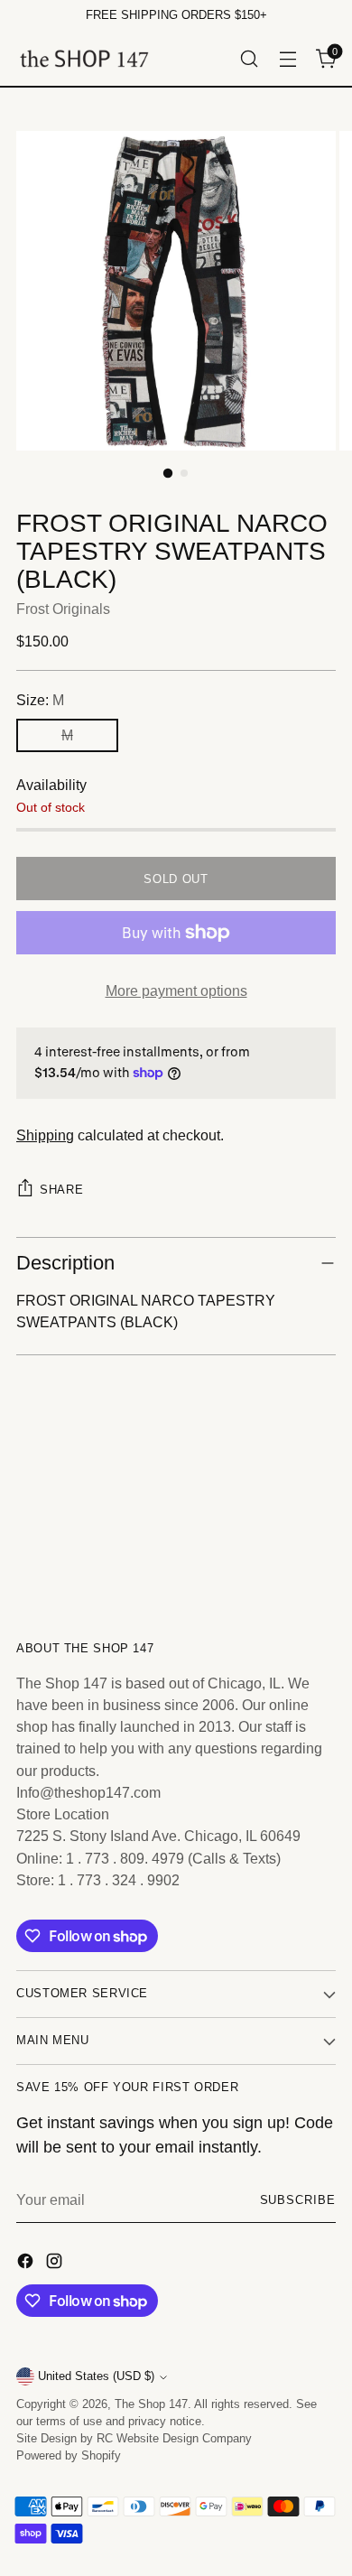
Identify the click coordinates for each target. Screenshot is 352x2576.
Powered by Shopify (69, 2456)
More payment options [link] (176, 990)
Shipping (45, 1135)
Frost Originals (63, 609)
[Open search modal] (249, 58)
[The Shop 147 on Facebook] (27, 2264)
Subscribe (298, 2200)
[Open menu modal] (287, 58)
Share (61, 1190)
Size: (40, 700)
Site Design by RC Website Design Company (134, 2439)
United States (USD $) (96, 2376)
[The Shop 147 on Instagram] (56, 2264)
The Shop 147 (151, 2404)
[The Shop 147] (84, 58)
